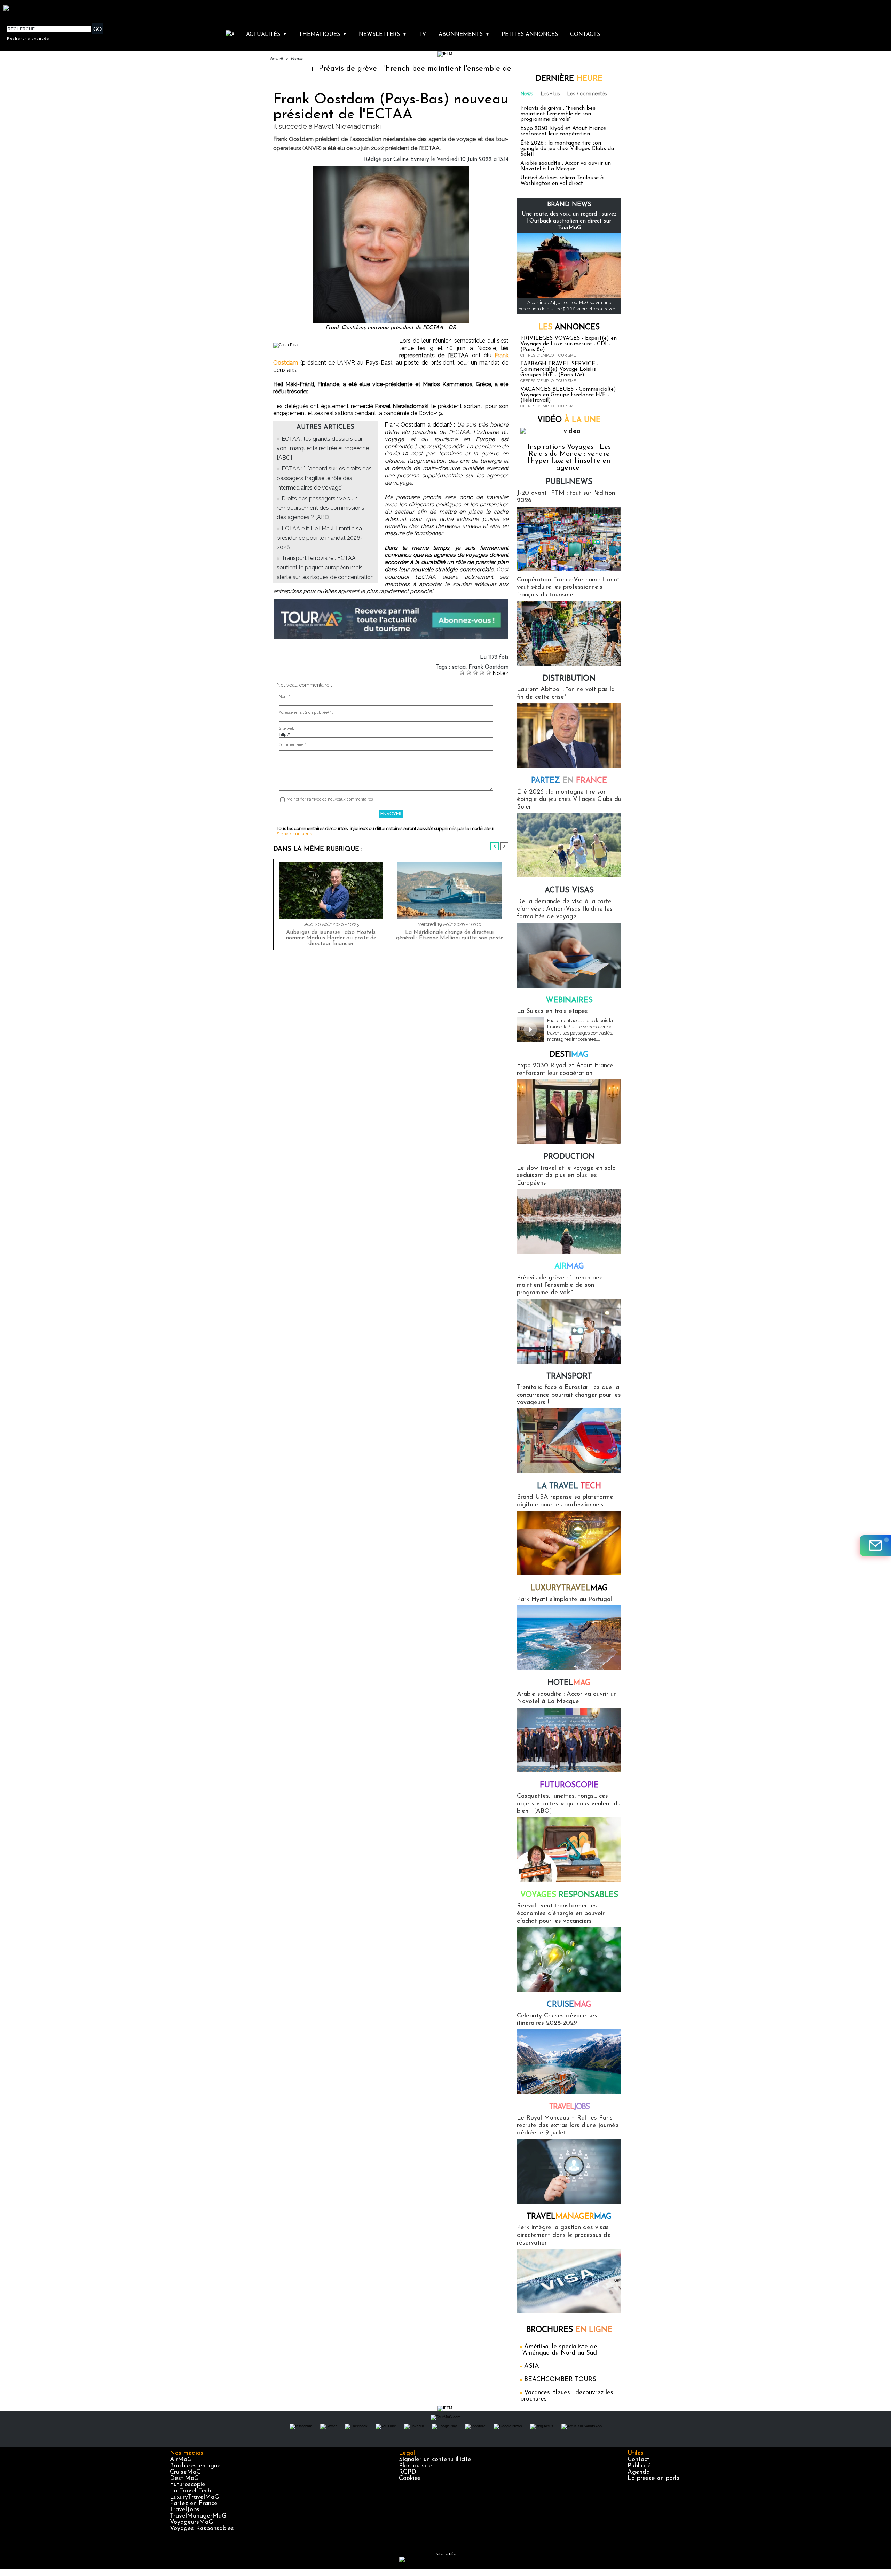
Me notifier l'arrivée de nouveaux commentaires (330, 799)
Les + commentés (587, 94)
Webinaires (569, 1001)
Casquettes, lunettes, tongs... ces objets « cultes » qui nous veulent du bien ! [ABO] (569, 1804)
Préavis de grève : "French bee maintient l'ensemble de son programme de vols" (364, 69)
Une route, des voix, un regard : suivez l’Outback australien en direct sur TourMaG (569, 221)
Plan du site (415, 2466)
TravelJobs (185, 2510)
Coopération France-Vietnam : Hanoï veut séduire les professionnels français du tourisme (568, 588)
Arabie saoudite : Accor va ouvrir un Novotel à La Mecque (566, 166)
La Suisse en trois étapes (552, 1012)
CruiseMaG (185, 2472)
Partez (569, 781)
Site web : (288, 729)
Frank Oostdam (488, 667)
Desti (569, 1055)
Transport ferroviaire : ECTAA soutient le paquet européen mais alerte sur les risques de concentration (325, 567)
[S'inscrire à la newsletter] (875, 1546)
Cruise (569, 2005)
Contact (638, 2460)
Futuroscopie (569, 1785)
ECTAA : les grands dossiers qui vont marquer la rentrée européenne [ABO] (323, 448)
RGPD (408, 2472)
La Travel (569, 1486)
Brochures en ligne (195, 2466)
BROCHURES (569, 2330)
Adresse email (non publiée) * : (306, 713)
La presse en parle (654, 2479)
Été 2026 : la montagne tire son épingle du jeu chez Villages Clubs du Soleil (567, 149)
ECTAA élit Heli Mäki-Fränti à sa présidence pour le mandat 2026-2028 (320, 538)
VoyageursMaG (191, 2522)
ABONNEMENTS (464, 34)
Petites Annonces (530, 34)
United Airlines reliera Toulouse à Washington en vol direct (562, 181)
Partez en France (194, 2504)
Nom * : (286, 697)
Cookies (410, 2479)
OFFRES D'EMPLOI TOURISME (548, 355)
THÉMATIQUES (323, 34)
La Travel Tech (190, 2491)
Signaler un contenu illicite (435, 2460)
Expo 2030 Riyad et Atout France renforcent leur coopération (563, 131)
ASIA (532, 2366)
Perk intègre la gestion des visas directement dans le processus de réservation (564, 2235)
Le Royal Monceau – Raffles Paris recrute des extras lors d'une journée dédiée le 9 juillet (568, 2126)
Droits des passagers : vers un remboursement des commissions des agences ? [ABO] (321, 508)
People (297, 59)
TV (422, 34)
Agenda (639, 2472)
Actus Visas (569, 891)
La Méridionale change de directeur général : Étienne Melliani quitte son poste (450, 935)
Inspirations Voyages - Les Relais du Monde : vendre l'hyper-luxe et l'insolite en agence (569, 458)
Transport (569, 1377)
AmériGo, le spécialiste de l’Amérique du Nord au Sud (559, 2350)
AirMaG (181, 2460)
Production (569, 1157)
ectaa (459, 667)
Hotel (569, 1683)
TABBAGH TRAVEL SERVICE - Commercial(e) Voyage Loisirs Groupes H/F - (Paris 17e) (559, 369)
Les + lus (550, 94)
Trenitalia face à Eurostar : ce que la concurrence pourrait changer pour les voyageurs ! (569, 1395)
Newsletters (383, 34)
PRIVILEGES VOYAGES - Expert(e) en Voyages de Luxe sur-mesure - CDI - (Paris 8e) (569, 344)
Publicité (639, 2466)
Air (569, 1267)
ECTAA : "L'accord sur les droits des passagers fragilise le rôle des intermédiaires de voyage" (324, 478)
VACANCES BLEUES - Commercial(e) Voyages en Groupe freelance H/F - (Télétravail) (568, 395)
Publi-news (569, 482)
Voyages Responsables (202, 2529)
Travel (569, 2107)
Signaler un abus (294, 834)
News (527, 94)
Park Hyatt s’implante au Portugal (564, 1600)
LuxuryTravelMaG (194, 2497)
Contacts (585, 34)
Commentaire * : (293, 745)
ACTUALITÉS (266, 34)
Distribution (569, 679)
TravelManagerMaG (198, 2516)
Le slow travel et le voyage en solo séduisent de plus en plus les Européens (566, 1176)
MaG (569, 1588)
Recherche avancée (28, 38)
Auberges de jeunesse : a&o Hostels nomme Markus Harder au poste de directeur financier (331, 938)
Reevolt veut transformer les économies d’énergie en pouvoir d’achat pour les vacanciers (561, 1914)
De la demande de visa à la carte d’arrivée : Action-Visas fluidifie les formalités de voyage (565, 909)
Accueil (276, 59)
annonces (569, 327)
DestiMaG (184, 2479)
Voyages (569, 1895)
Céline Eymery (411, 159)
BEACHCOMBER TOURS (560, 2380)
